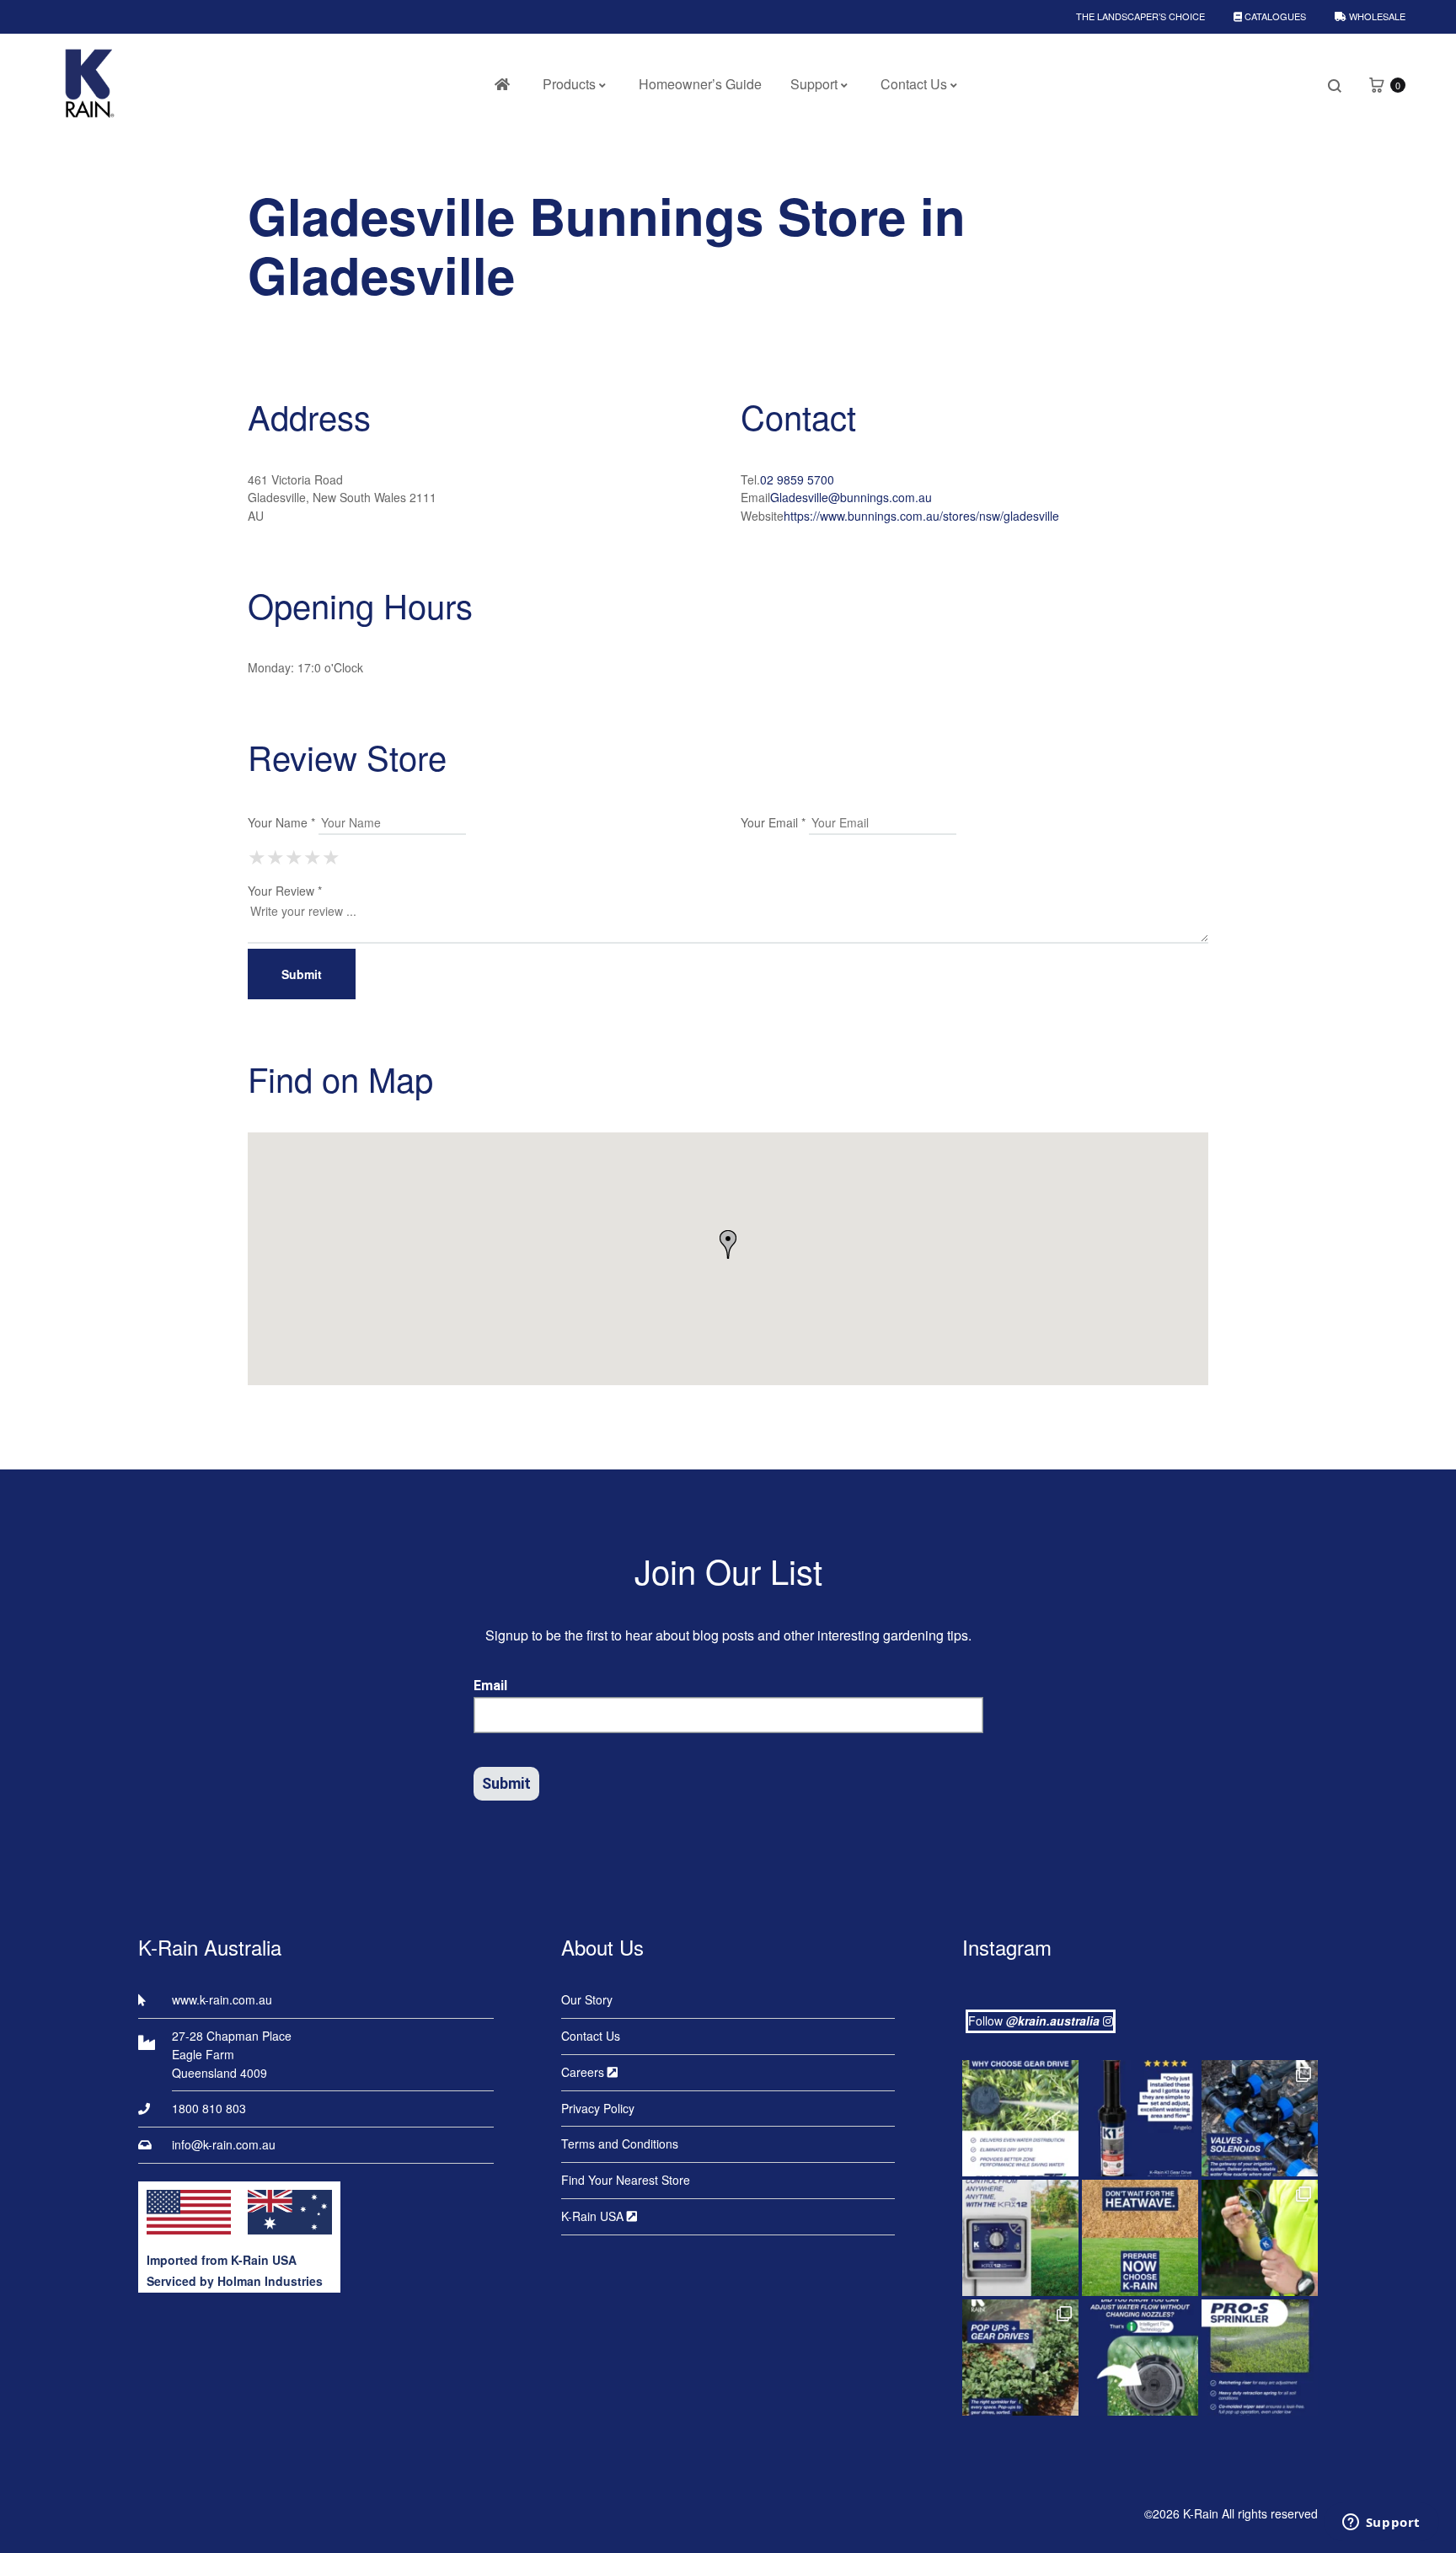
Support (814, 84)
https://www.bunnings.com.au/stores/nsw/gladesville (921, 516)
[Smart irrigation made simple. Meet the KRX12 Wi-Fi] (1020, 2238)
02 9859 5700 (797, 479)
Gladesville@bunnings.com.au (851, 497)
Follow (1034, 2020)
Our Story (587, 1999)
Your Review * (285, 891)
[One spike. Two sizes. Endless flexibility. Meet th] (1260, 2238)
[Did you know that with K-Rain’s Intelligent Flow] (1140, 2358)
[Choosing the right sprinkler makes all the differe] (1020, 2358)
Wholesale (1376, 16)
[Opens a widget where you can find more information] (1381, 2524)
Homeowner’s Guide (700, 84)
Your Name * (281, 822)
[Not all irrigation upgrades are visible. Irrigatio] (1260, 2118)
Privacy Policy (598, 2108)
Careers (584, 2072)
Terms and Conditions (620, 2144)
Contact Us (914, 84)
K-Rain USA (594, 2216)
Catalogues (1274, 16)
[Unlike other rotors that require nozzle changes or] (1020, 2118)
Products (569, 84)
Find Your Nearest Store (626, 2180)
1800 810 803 (209, 2108)
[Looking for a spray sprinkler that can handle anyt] (1260, 2358)
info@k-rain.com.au (224, 2144)
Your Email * (773, 822)
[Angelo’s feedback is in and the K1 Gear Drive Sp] (1140, 2118)
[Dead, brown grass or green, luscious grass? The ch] (1140, 2238)
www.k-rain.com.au (222, 1999)
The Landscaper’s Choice (1140, 16)
